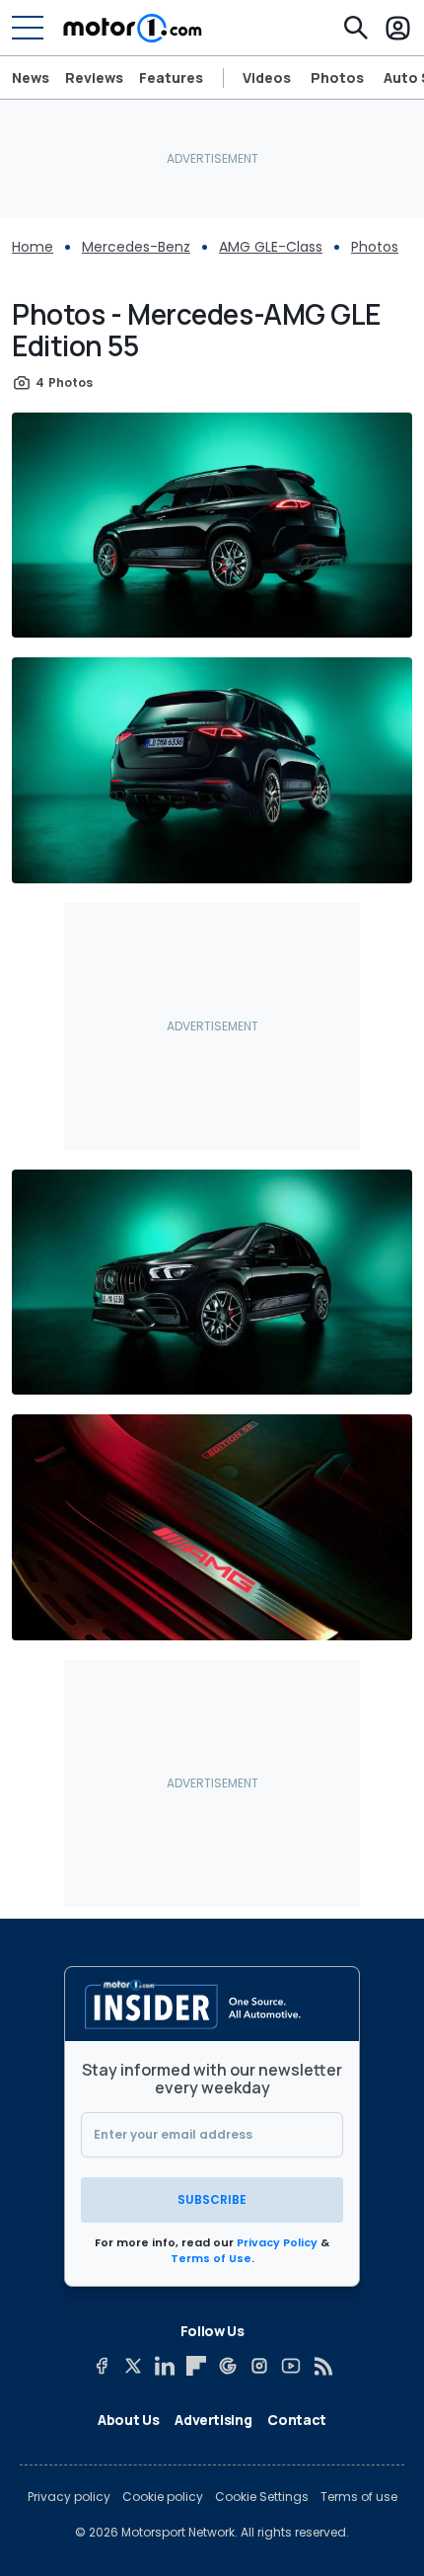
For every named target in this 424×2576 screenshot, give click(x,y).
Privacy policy (69, 2497)
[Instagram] (259, 2366)
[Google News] (228, 2366)
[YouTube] (291, 2366)
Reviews (94, 77)
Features (171, 77)
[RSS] (322, 2366)
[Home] (133, 28)
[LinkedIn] (165, 2366)
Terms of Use (211, 2258)
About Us (128, 2420)
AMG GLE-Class (271, 247)
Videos (267, 78)
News (31, 77)
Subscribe (212, 2199)
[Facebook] (102, 2366)
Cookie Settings (262, 2497)
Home (33, 247)
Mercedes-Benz (136, 247)
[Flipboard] (196, 2366)
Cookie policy (163, 2497)
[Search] (356, 28)
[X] (133, 2366)
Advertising (213, 2420)
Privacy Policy (277, 2242)
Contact (297, 2420)
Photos (337, 78)
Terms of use (359, 2497)
